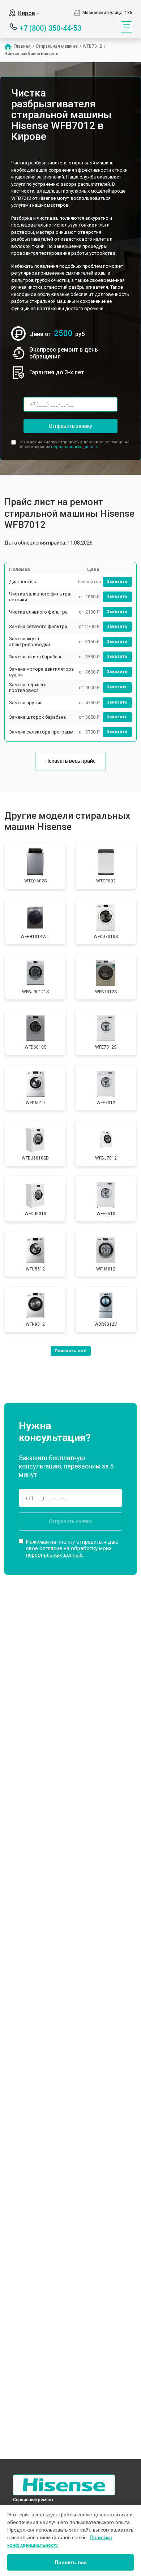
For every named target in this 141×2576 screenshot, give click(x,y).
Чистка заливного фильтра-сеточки (40, 597)
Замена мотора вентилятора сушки (41, 672)
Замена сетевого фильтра (38, 626)
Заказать (117, 582)
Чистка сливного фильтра (38, 612)
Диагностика (23, 582)
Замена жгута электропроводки (29, 642)
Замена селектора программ (41, 732)
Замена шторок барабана (37, 717)
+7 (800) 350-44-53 (50, 28)
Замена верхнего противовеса (28, 687)
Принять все (71, 2562)
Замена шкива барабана (36, 657)
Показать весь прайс (70, 761)
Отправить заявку (70, 426)
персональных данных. (75, 447)
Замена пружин (26, 703)
